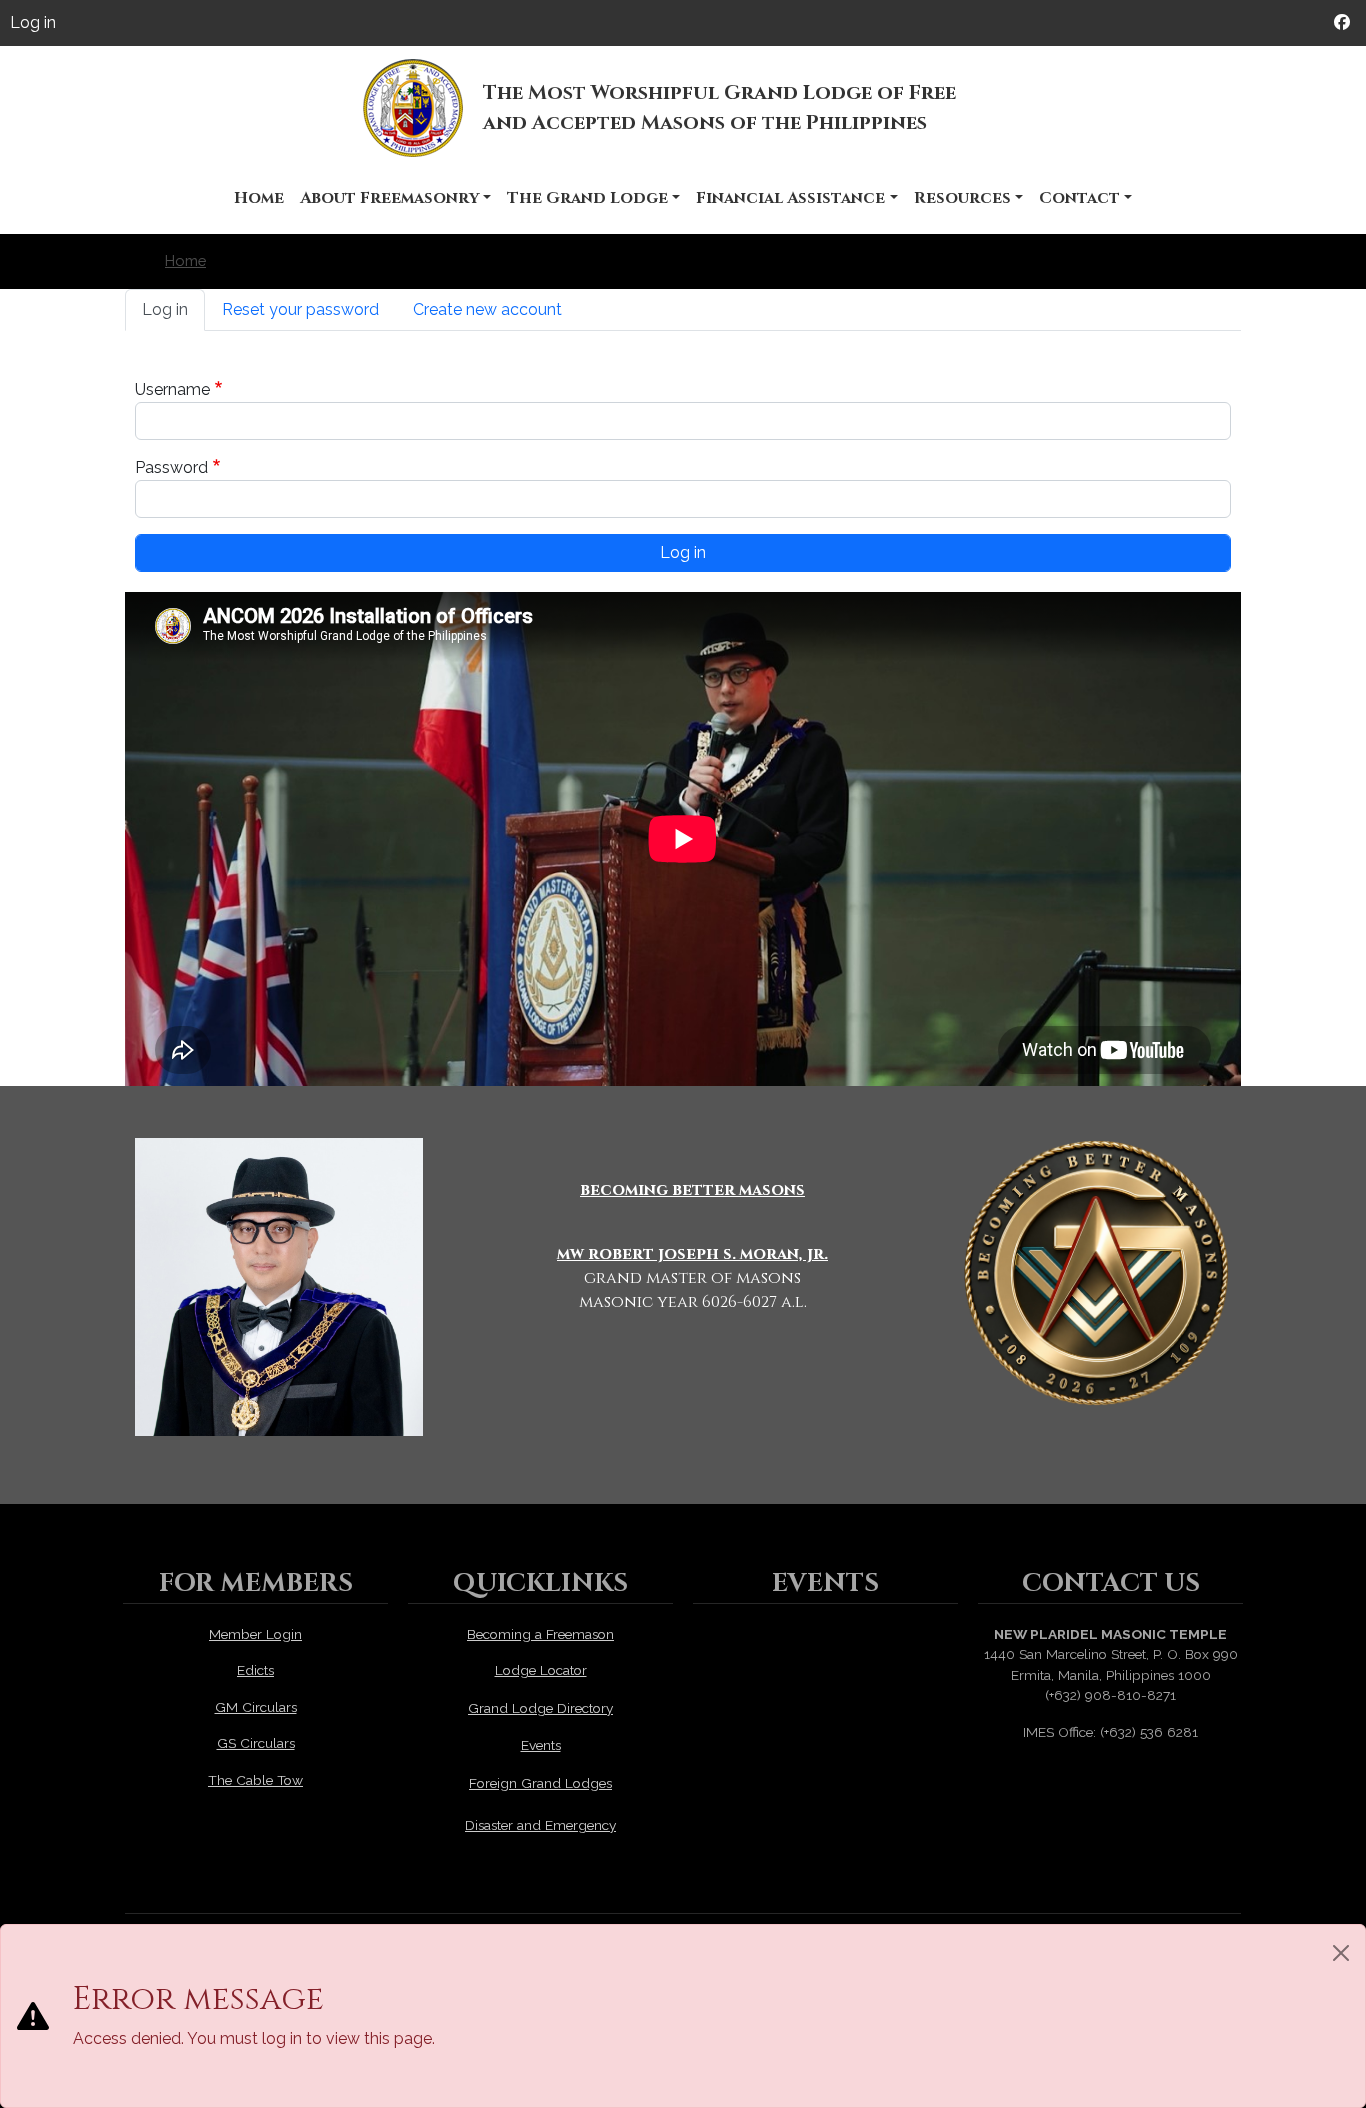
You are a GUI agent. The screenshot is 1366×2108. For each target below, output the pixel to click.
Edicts (255, 1670)
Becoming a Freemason (540, 1634)
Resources (962, 198)
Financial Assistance (790, 198)
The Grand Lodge (587, 198)
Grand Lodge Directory (540, 1708)
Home (259, 198)
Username (172, 389)
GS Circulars (256, 1743)
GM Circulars (256, 1707)
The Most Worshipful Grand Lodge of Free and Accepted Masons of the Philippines (719, 107)
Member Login (255, 1634)
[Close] (1341, 1953)
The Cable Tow (255, 1780)
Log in (33, 22)
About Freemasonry (389, 198)
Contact (1079, 198)
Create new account (487, 309)
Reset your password (300, 309)
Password (171, 467)
